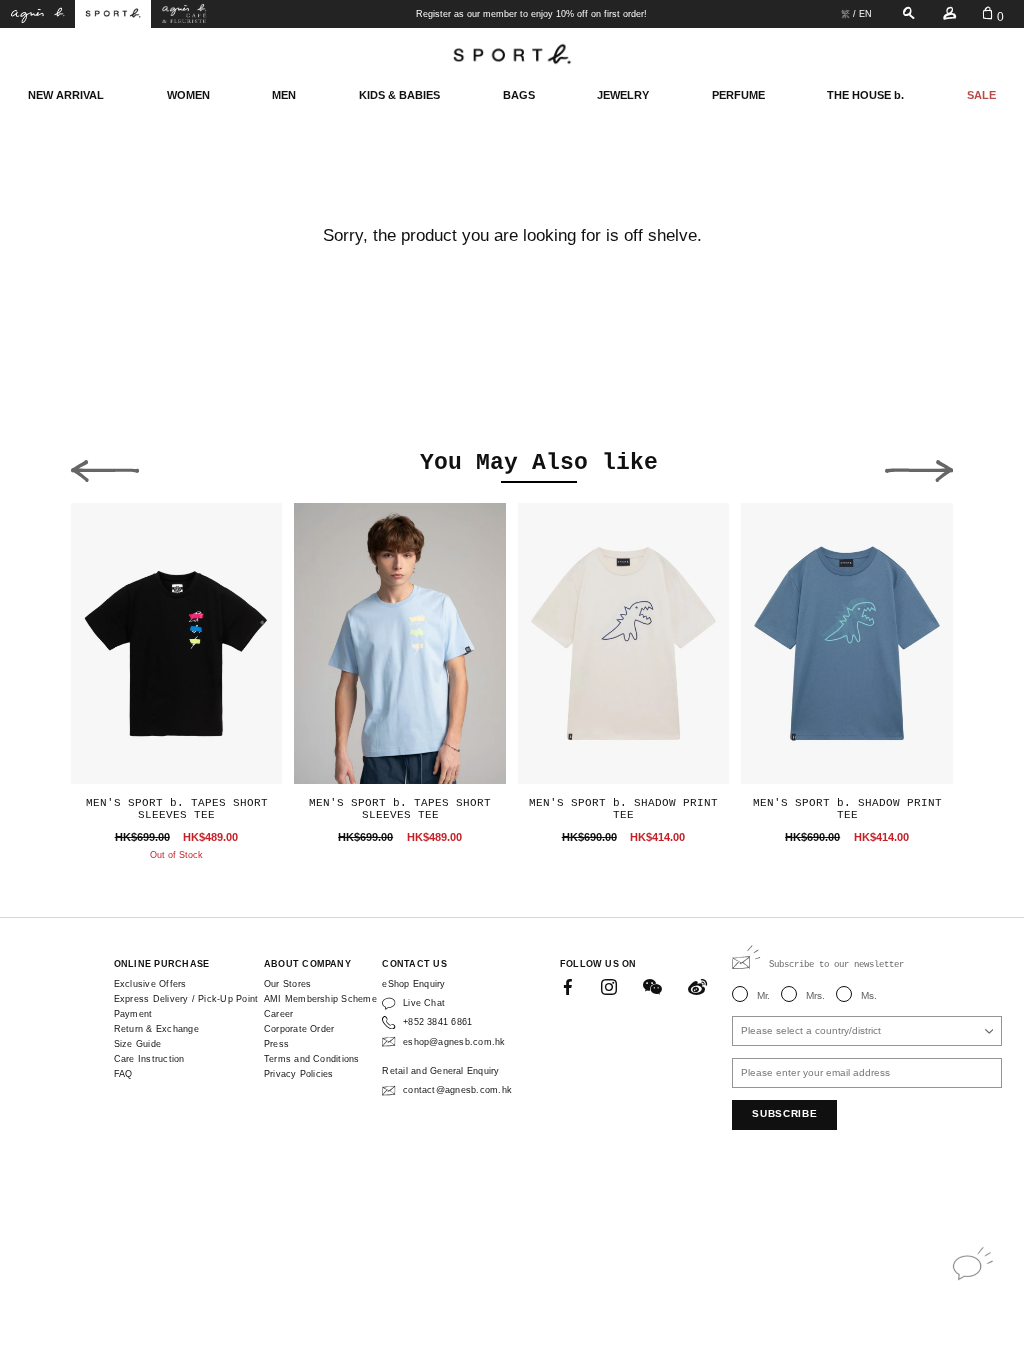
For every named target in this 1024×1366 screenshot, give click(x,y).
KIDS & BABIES (399, 95)
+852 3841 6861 (437, 1022)
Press (276, 1044)
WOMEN (188, 95)
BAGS (519, 95)
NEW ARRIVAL (66, 95)
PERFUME (738, 95)
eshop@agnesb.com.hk (454, 1042)
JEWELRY (623, 95)
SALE (981, 95)
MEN (284, 95)
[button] (105, 466)
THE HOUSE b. (865, 95)
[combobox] (867, 1031)
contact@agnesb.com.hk (457, 1090)
